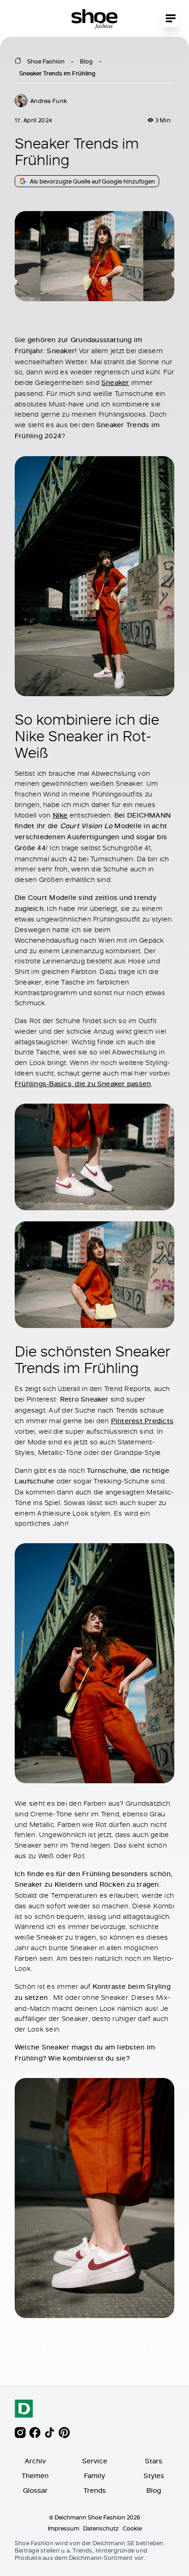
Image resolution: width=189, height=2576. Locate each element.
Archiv (35, 2461)
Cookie (132, 2528)
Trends (95, 2490)
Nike (60, 815)
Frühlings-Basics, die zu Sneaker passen (83, 1084)
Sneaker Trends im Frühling (57, 73)
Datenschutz (101, 2528)
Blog (86, 61)
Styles (154, 2476)
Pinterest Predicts (142, 1421)
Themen (35, 2476)
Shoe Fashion (46, 61)
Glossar (35, 2490)
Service (95, 2461)
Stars (154, 2461)
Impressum (64, 2528)
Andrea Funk (49, 101)
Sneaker (115, 382)
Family (94, 2476)
